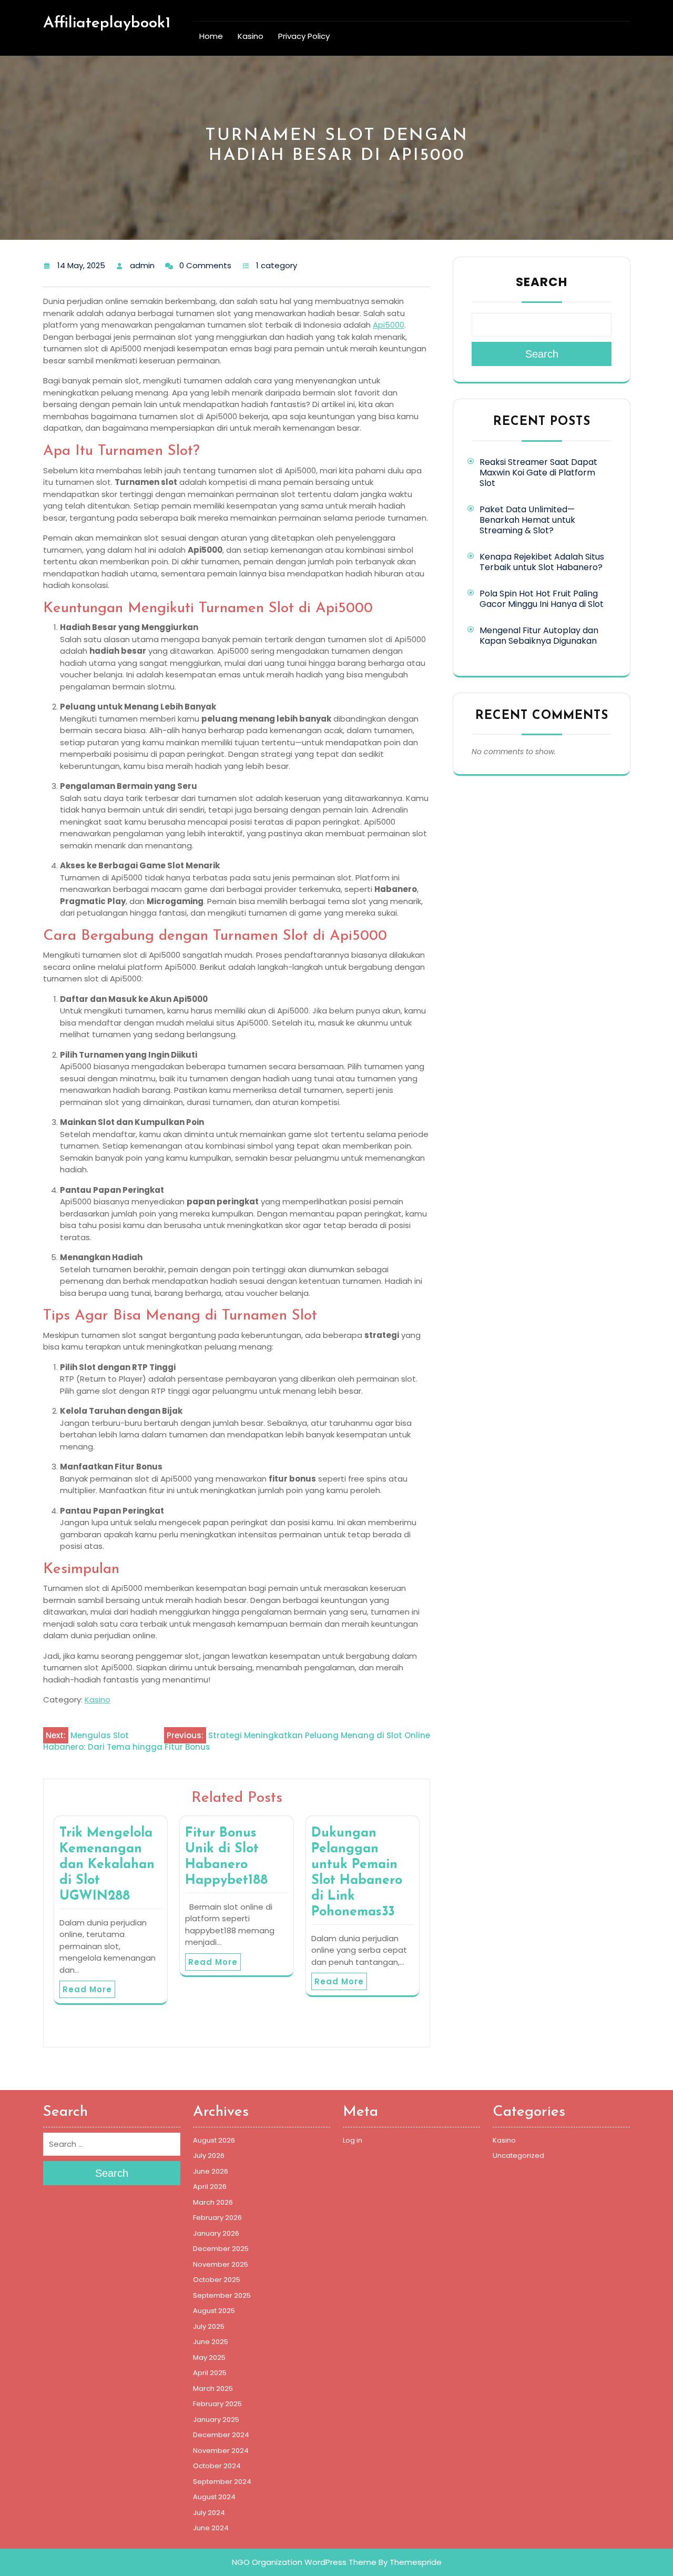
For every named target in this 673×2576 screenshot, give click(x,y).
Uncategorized (518, 2156)
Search (542, 282)
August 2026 (214, 2140)
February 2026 (217, 2218)
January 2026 (216, 2233)
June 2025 (211, 2342)
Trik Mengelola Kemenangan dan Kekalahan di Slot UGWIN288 (107, 1865)
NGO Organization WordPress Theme (304, 2562)
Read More (87, 1989)
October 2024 (217, 2466)
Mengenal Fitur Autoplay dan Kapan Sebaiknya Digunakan (539, 636)
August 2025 (214, 2311)
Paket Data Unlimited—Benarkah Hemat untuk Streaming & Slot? (527, 520)
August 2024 (214, 2497)
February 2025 (217, 2404)
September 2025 (222, 2295)
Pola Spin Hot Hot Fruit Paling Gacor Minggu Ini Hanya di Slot (542, 599)
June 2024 (211, 2528)
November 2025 (221, 2264)
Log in (353, 2140)
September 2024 (222, 2482)
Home (211, 36)
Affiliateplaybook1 (107, 23)
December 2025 (221, 2249)
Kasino (251, 36)
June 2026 (211, 2171)
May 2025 (209, 2357)
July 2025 (209, 2326)
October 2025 (217, 2280)
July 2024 (209, 2513)
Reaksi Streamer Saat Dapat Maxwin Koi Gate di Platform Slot (538, 473)
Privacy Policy (304, 36)
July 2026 (209, 2156)
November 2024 (221, 2451)
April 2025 (210, 2373)
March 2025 (213, 2389)
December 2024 (221, 2435)
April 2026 (210, 2187)
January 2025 (216, 2420)
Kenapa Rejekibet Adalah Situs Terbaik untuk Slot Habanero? (542, 562)
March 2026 (213, 2202)
